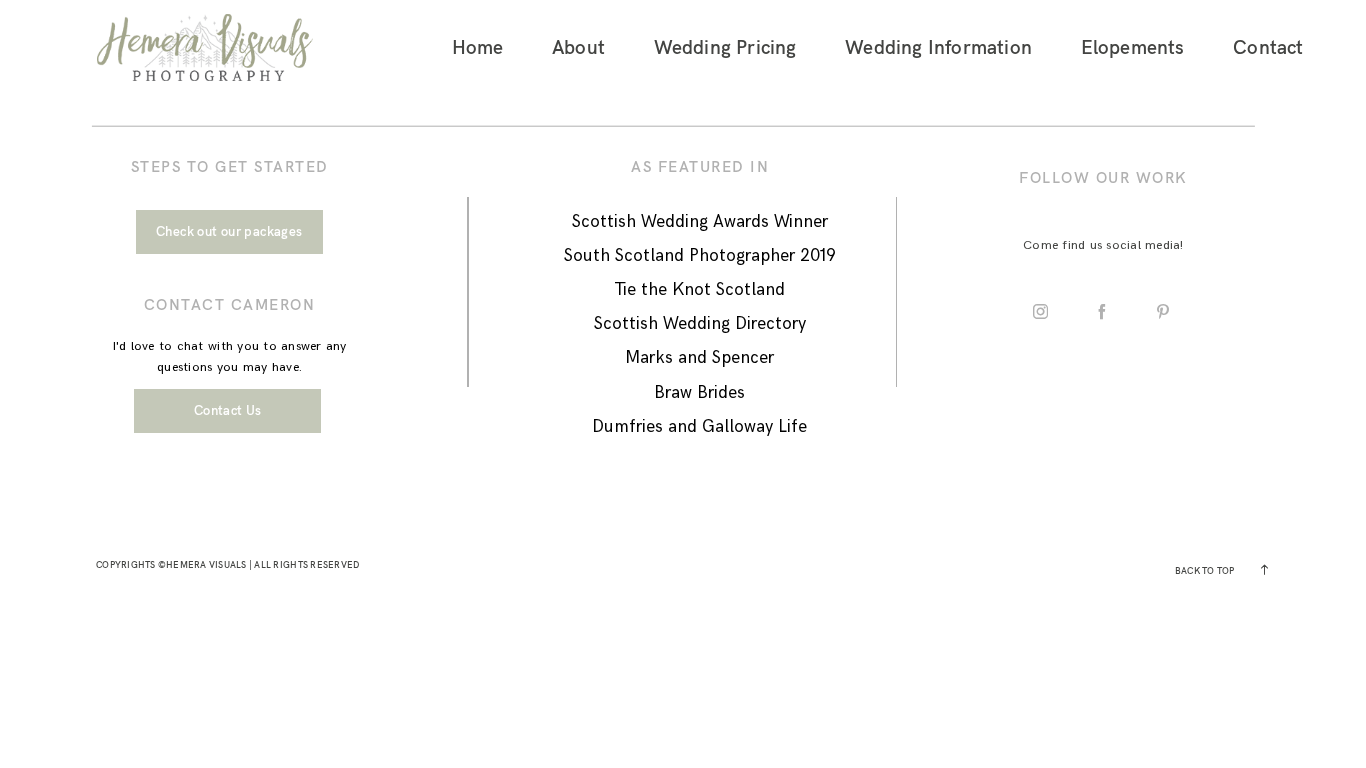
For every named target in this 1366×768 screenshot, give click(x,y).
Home (478, 47)
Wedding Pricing (725, 47)
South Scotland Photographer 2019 (700, 256)
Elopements (1133, 47)
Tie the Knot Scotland (699, 290)
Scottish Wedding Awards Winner (700, 222)
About (578, 47)
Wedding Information (938, 47)
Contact (1268, 47)
